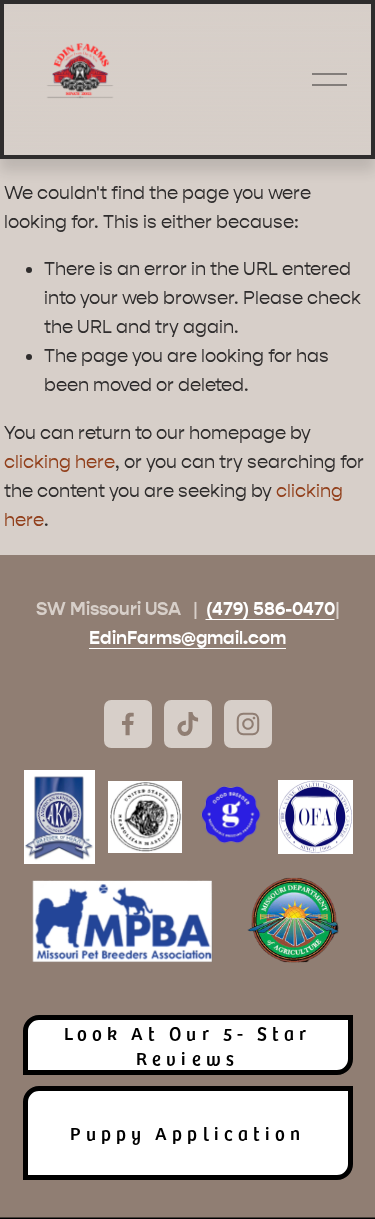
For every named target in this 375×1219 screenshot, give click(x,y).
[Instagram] (248, 724)
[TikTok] (188, 724)
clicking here (59, 462)
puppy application (187, 1132)
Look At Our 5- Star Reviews (187, 1045)
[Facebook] (128, 724)
